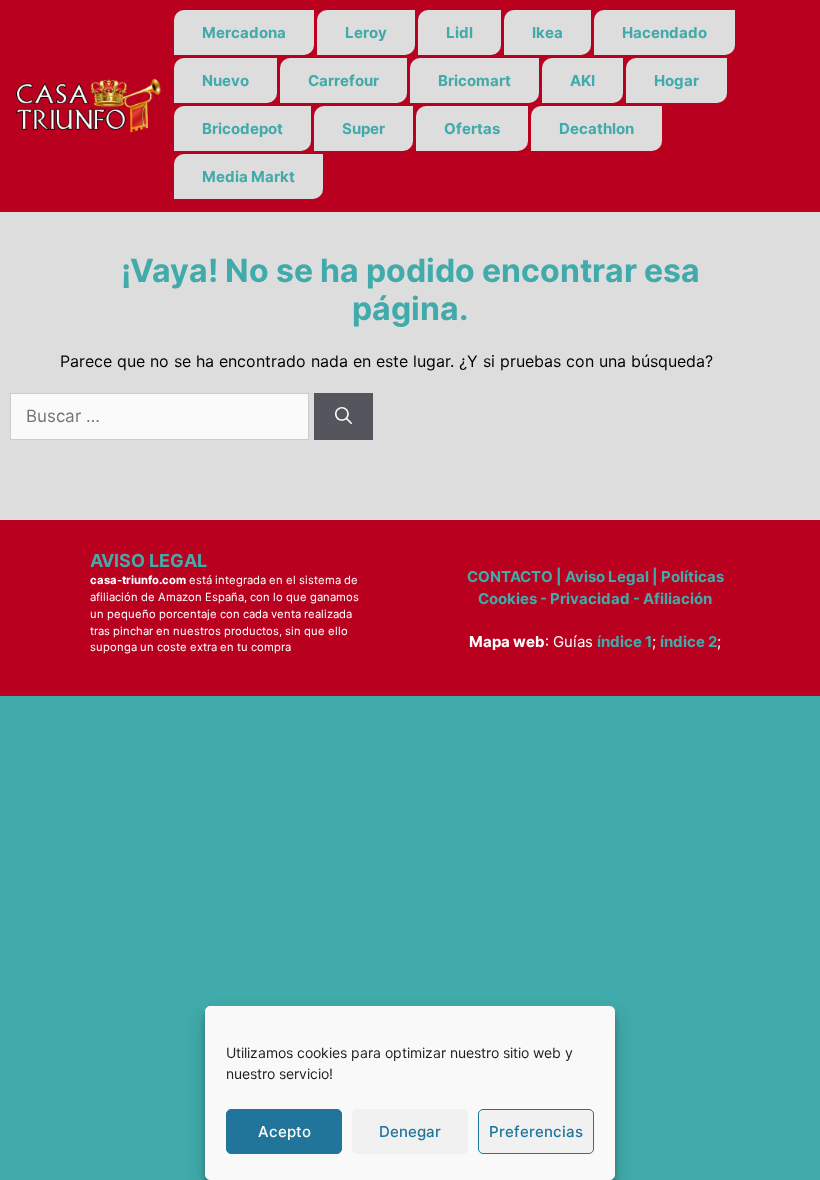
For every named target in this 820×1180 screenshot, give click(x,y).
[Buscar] (343, 417)
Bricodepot (242, 128)
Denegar (410, 1131)
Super (363, 128)
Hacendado (664, 32)
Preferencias (536, 1131)
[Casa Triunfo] (87, 104)
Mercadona (244, 32)
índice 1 (624, 641)
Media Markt (248, 176)
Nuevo (225, 80)
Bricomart (474, 80)
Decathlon (596, 128)
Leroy (366, 32)
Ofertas (472, 128)
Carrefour (343, 80)
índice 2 (688, 641)
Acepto (284, 1131)
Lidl (459, 32)
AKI (582, 80)
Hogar (676, 80)
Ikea (547, 32)
